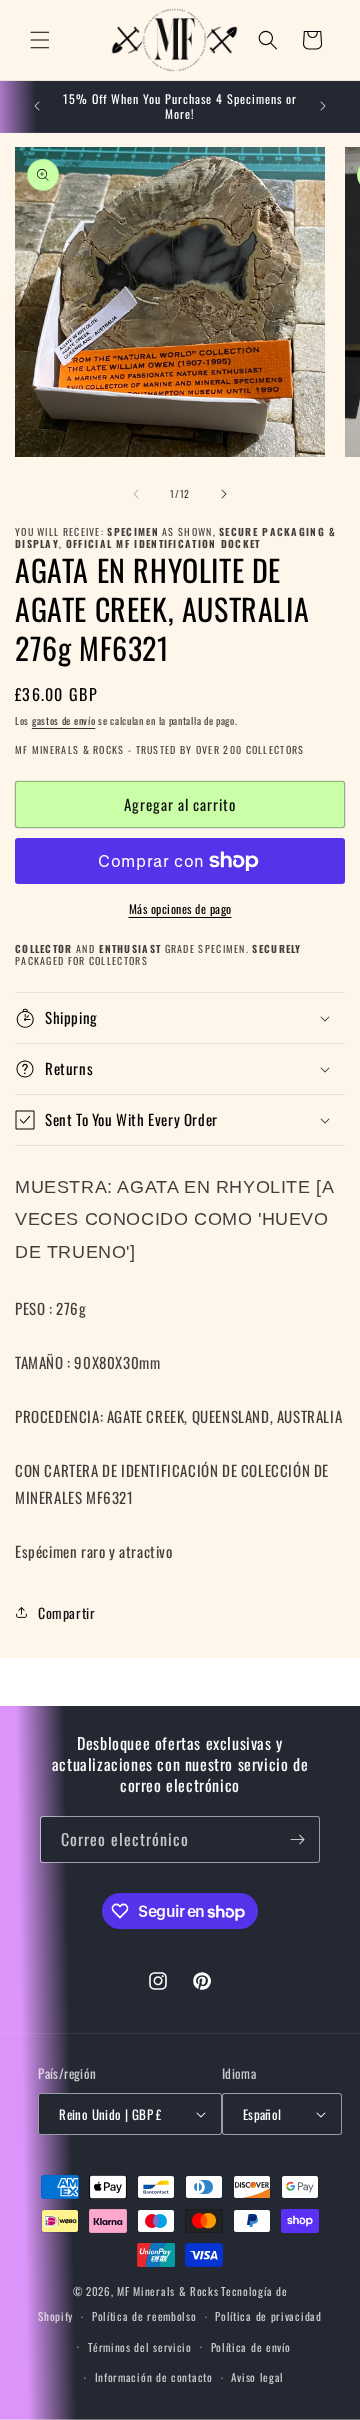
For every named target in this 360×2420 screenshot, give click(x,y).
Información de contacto (154, 2377)
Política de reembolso (144, 2316)
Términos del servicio (140, 2347)
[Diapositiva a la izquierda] (136, 494)
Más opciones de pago (180, 908)
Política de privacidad (268, 2316)
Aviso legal (257, 2377)
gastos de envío (64, 720)
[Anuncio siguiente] (323, 106)
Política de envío (251, 2347)
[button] (40, 40)
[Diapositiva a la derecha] (224, 494)
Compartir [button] (66, 1612)
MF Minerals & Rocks (167, 2291)
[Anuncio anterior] (37, 106)
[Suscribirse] (297, 1839)
